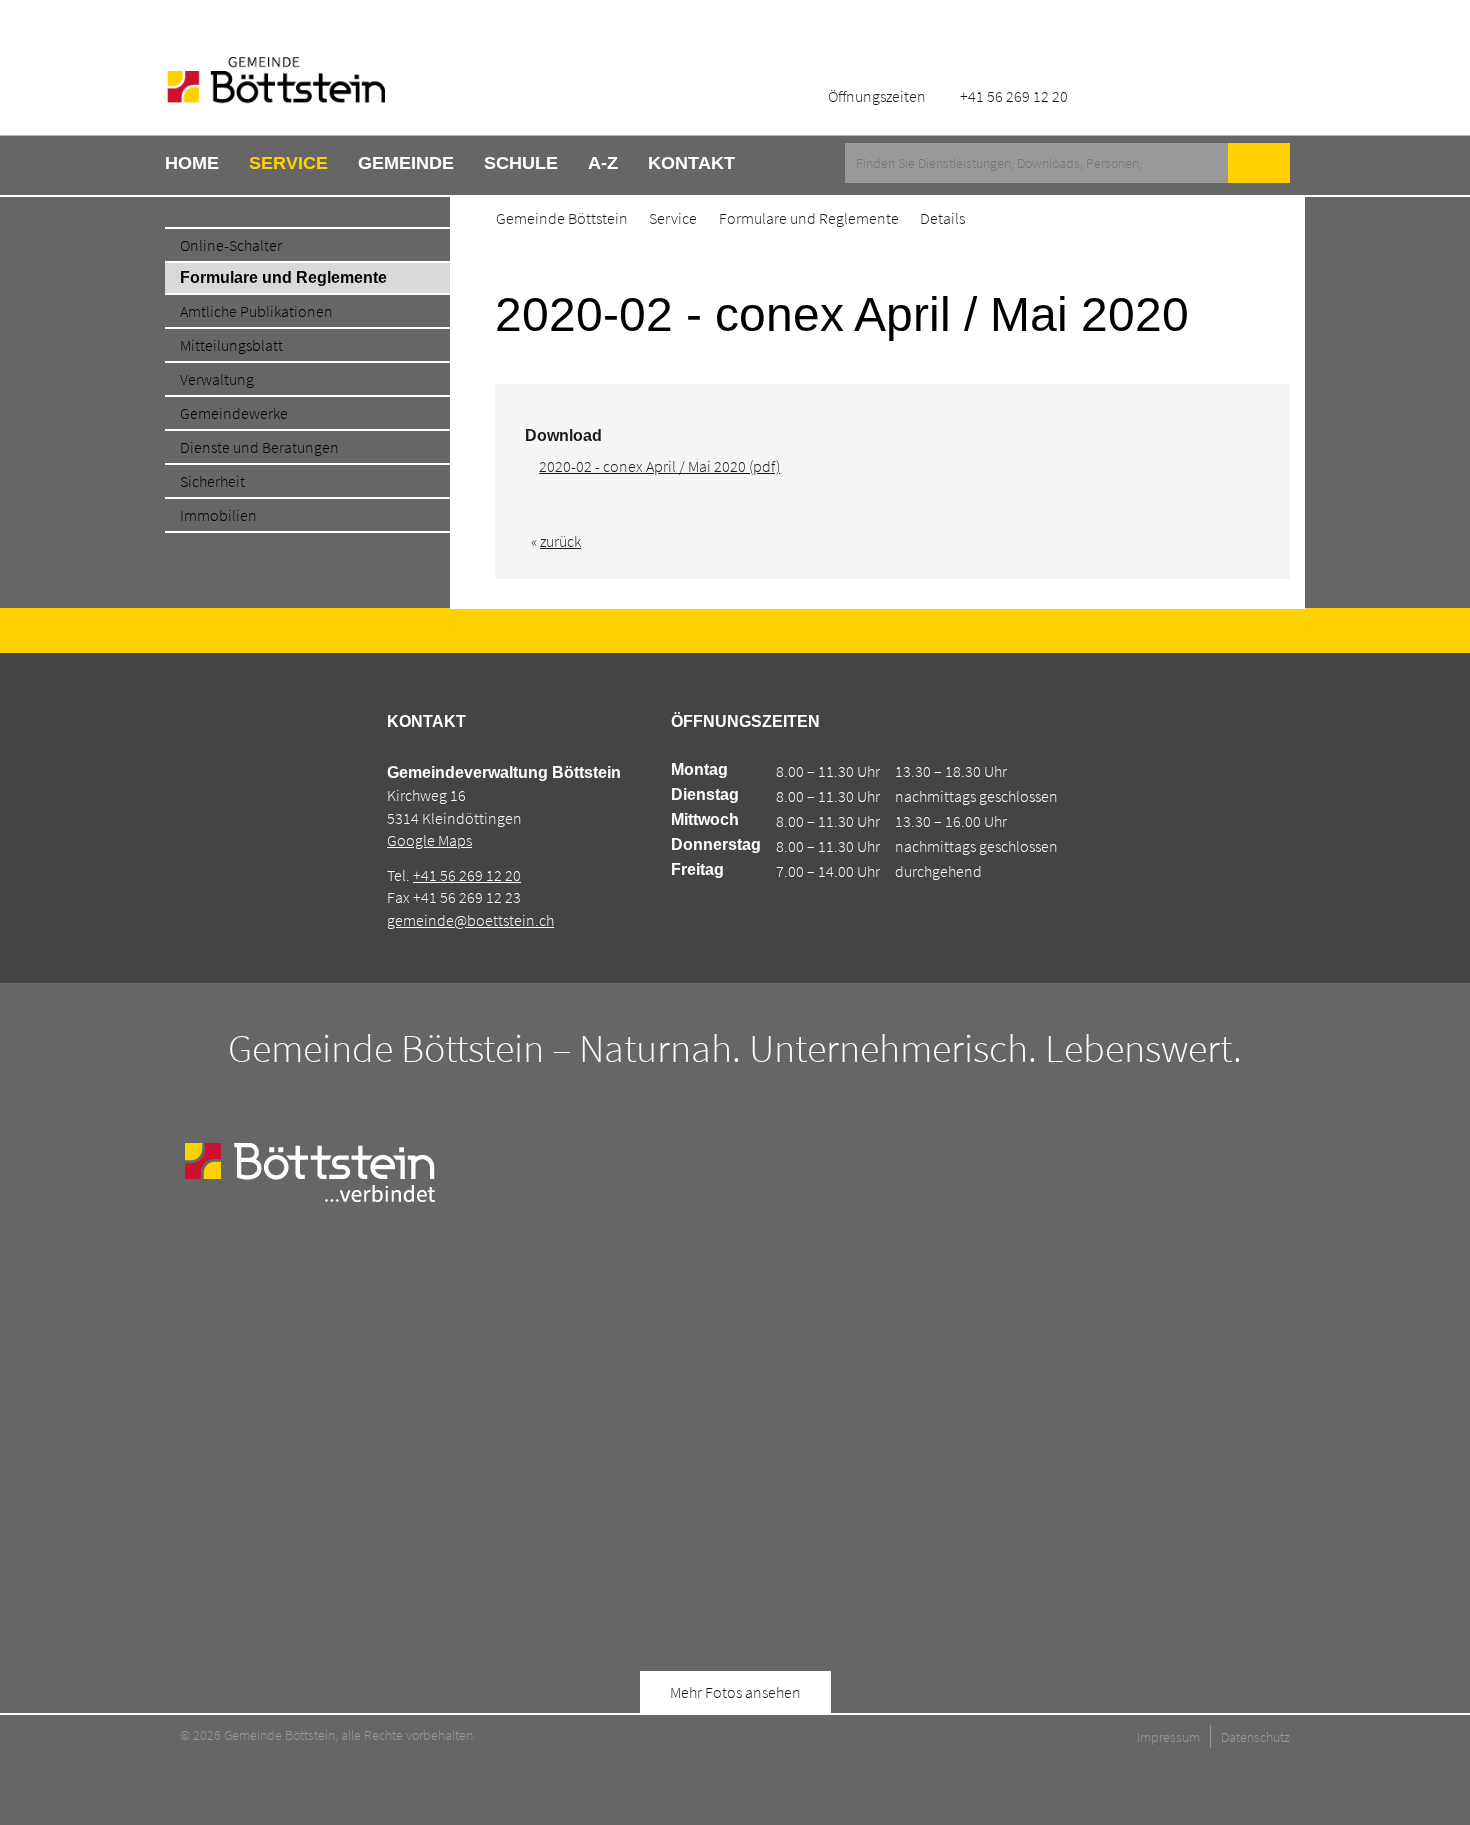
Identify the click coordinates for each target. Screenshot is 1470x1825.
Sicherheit (212, 481)
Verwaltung (217, 379)
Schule (521, 163)
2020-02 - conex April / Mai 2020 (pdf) (659, 466)
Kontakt (691, 163)
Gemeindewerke (234, 413)
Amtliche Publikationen (256, 311)
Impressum (1168, 1737)
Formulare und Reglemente (283, 277)
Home (192, 163)
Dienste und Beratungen (259, 447)
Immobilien (218, 515)
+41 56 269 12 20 (467, 875)
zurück (560, 541)
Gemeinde (406, 163)
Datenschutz (1255, 1737)
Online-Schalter (231, 245)
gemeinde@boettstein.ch (470, 920)
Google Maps (429, 840)
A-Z (603, 163)
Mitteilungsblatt (231, 345)
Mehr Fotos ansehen (735, 1692)
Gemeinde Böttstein (562, 218)
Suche (1259, 163)
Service (288, 163)
